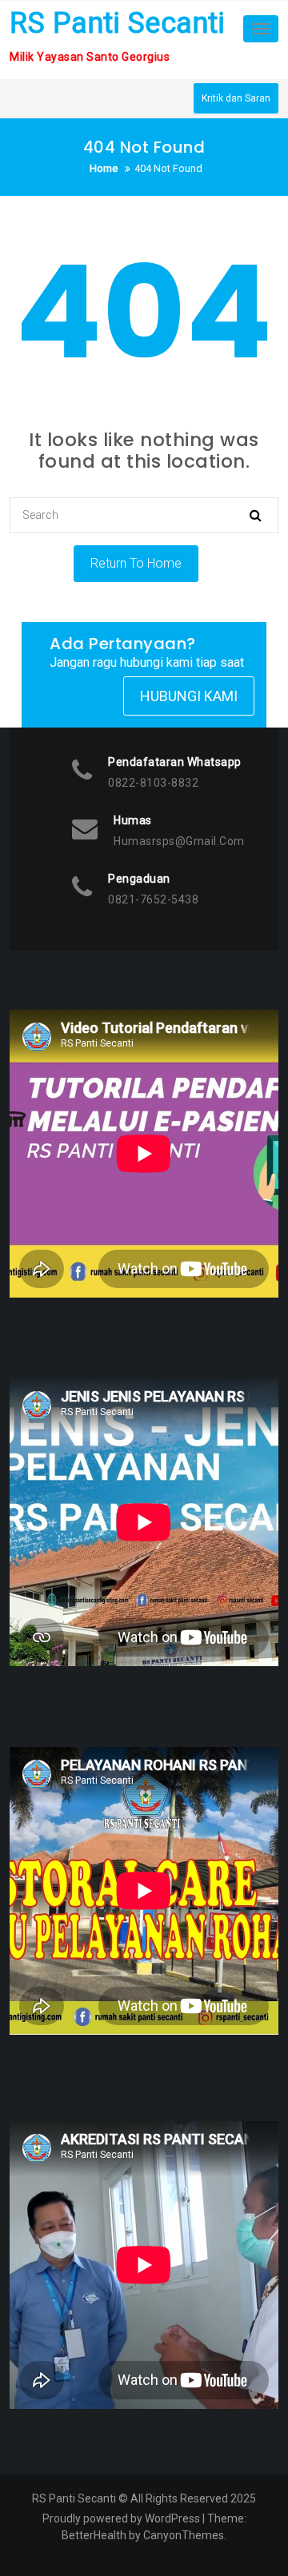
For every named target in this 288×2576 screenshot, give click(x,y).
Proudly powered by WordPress (121, 2518)
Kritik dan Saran (236, 98)
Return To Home (136, 563)
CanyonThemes (184, 2535)
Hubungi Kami (189, 696)
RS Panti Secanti (117, 23)
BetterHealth (94, 2535)
